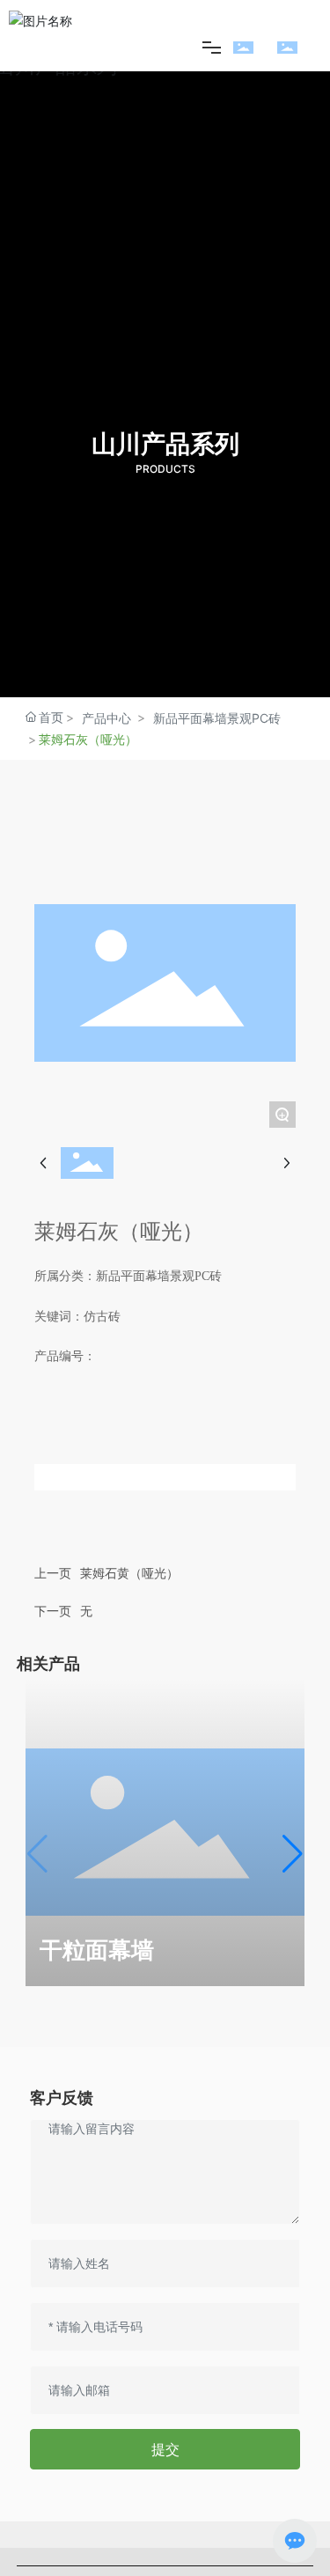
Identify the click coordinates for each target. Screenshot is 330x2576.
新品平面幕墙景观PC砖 (217, 718)
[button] (293, 1854)
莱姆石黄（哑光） (129, 1573)
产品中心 (106, 718)
